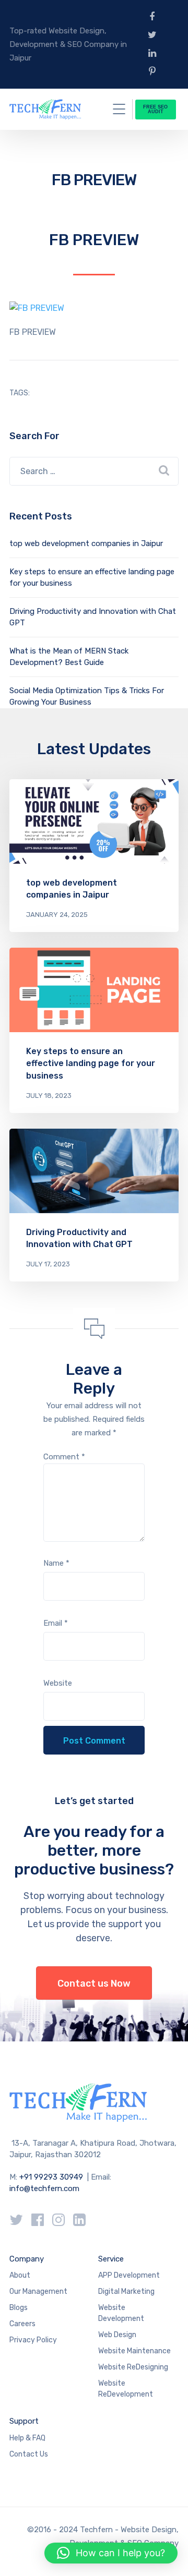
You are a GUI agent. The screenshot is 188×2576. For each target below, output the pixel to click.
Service (111, 2259)
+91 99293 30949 (52, 2177)
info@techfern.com (44, 2188)
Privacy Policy (33, 2340)
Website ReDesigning (133, 2367)
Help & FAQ (27, 2438)
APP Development (129, 2275)
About (20, 2275)
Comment (64, 1457)
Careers (22, 2324)
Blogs (19, 2308)
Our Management (38, 2291)
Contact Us (29, 2454)
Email (56, 1623)
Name (56, 1563)
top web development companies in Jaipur (86, 543)
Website (58, 1683)
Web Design (117, 2335)
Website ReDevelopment (126, 2389)
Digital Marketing (126, 2291)
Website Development (121, 2313)
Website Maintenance (134, 2351)
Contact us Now (94, 1984)
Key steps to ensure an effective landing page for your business (91, 1063)
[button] (111, 2553)
